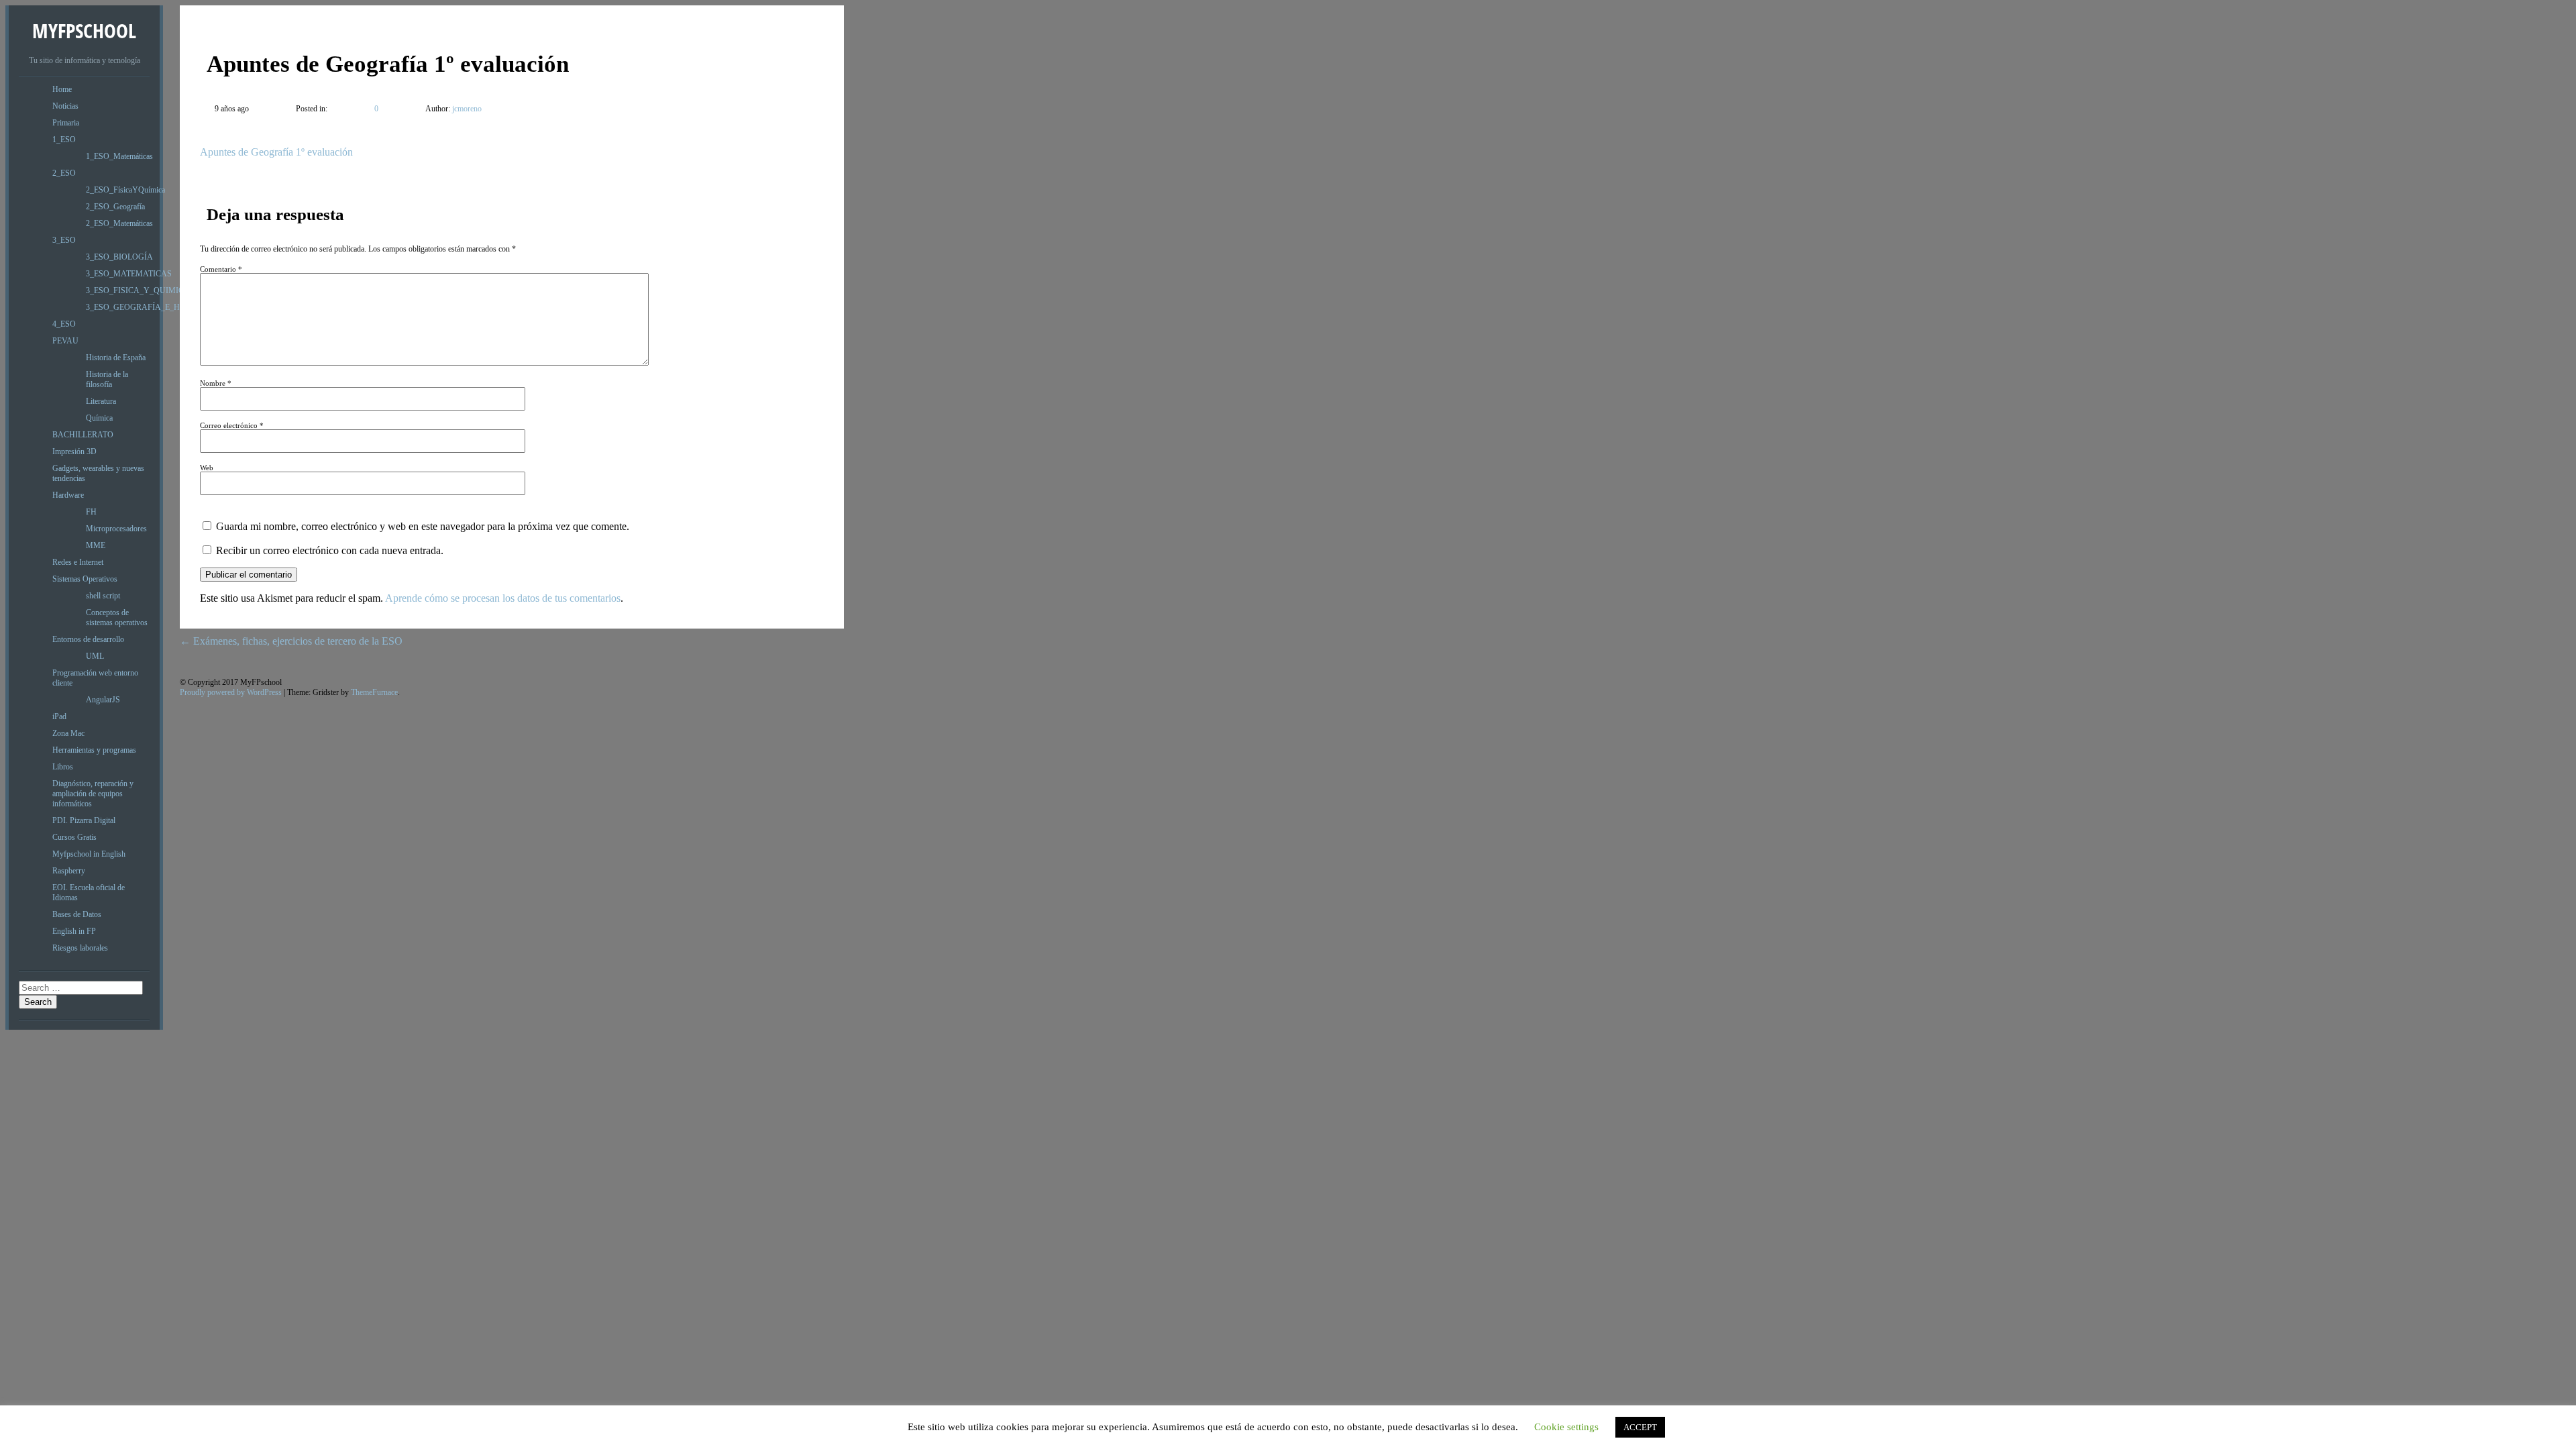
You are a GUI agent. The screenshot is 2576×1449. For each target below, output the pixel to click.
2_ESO (64, 173)
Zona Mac (68, 733)
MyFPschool (84, 31)
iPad (59, 716)
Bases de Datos (77, 914)
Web (207, 468)
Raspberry (69, 871)
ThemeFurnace (374, 692)
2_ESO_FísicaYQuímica (125, 190)
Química (99, 418)
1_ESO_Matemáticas (119, 156)
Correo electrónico (232, 425)
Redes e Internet (78, 562)
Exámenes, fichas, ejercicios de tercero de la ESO (291, 641)
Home (62, 89)
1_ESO (64, 140)
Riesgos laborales (80, 948)
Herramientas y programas (94, 750)
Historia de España (116, 358)
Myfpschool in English (89, 854)
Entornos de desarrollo (88, 639)
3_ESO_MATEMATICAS (129, 274)
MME (96, 545)
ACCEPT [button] (1640, 1427)
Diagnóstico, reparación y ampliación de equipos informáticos (93, 794)
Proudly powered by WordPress (231, 692)
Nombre (216, 383)
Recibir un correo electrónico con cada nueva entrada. (330, 550)
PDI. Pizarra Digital (84, 820)
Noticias (65, 106)
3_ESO (64, 240)
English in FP (74, 931)
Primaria (66, 123)
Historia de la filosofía (107, 379)
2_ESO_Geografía (115, 207)
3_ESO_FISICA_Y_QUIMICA (138, 290)
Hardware (68, 495)
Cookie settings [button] (1566, 1427)
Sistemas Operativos (85, 579)
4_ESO (64, 324)
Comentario (221, 269)
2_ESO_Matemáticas (119, 223)
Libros (63, 767)
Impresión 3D (74, 451)
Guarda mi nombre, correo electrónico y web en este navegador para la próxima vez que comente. (423, 526)
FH (91, 512)
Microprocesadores (116, 529)
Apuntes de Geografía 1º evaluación (276, 152)
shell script (103, 596)
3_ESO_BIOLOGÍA (119, 257)
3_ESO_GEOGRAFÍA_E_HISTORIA (149, 307)
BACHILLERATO (83, 435)
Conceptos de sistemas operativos (117, 618)
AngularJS (103, 700)
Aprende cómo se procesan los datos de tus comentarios (503, 598)
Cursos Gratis (74, 837)
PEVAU (65, 341)
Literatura (101, 401)
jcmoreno (466, 109)
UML (95, 656)
